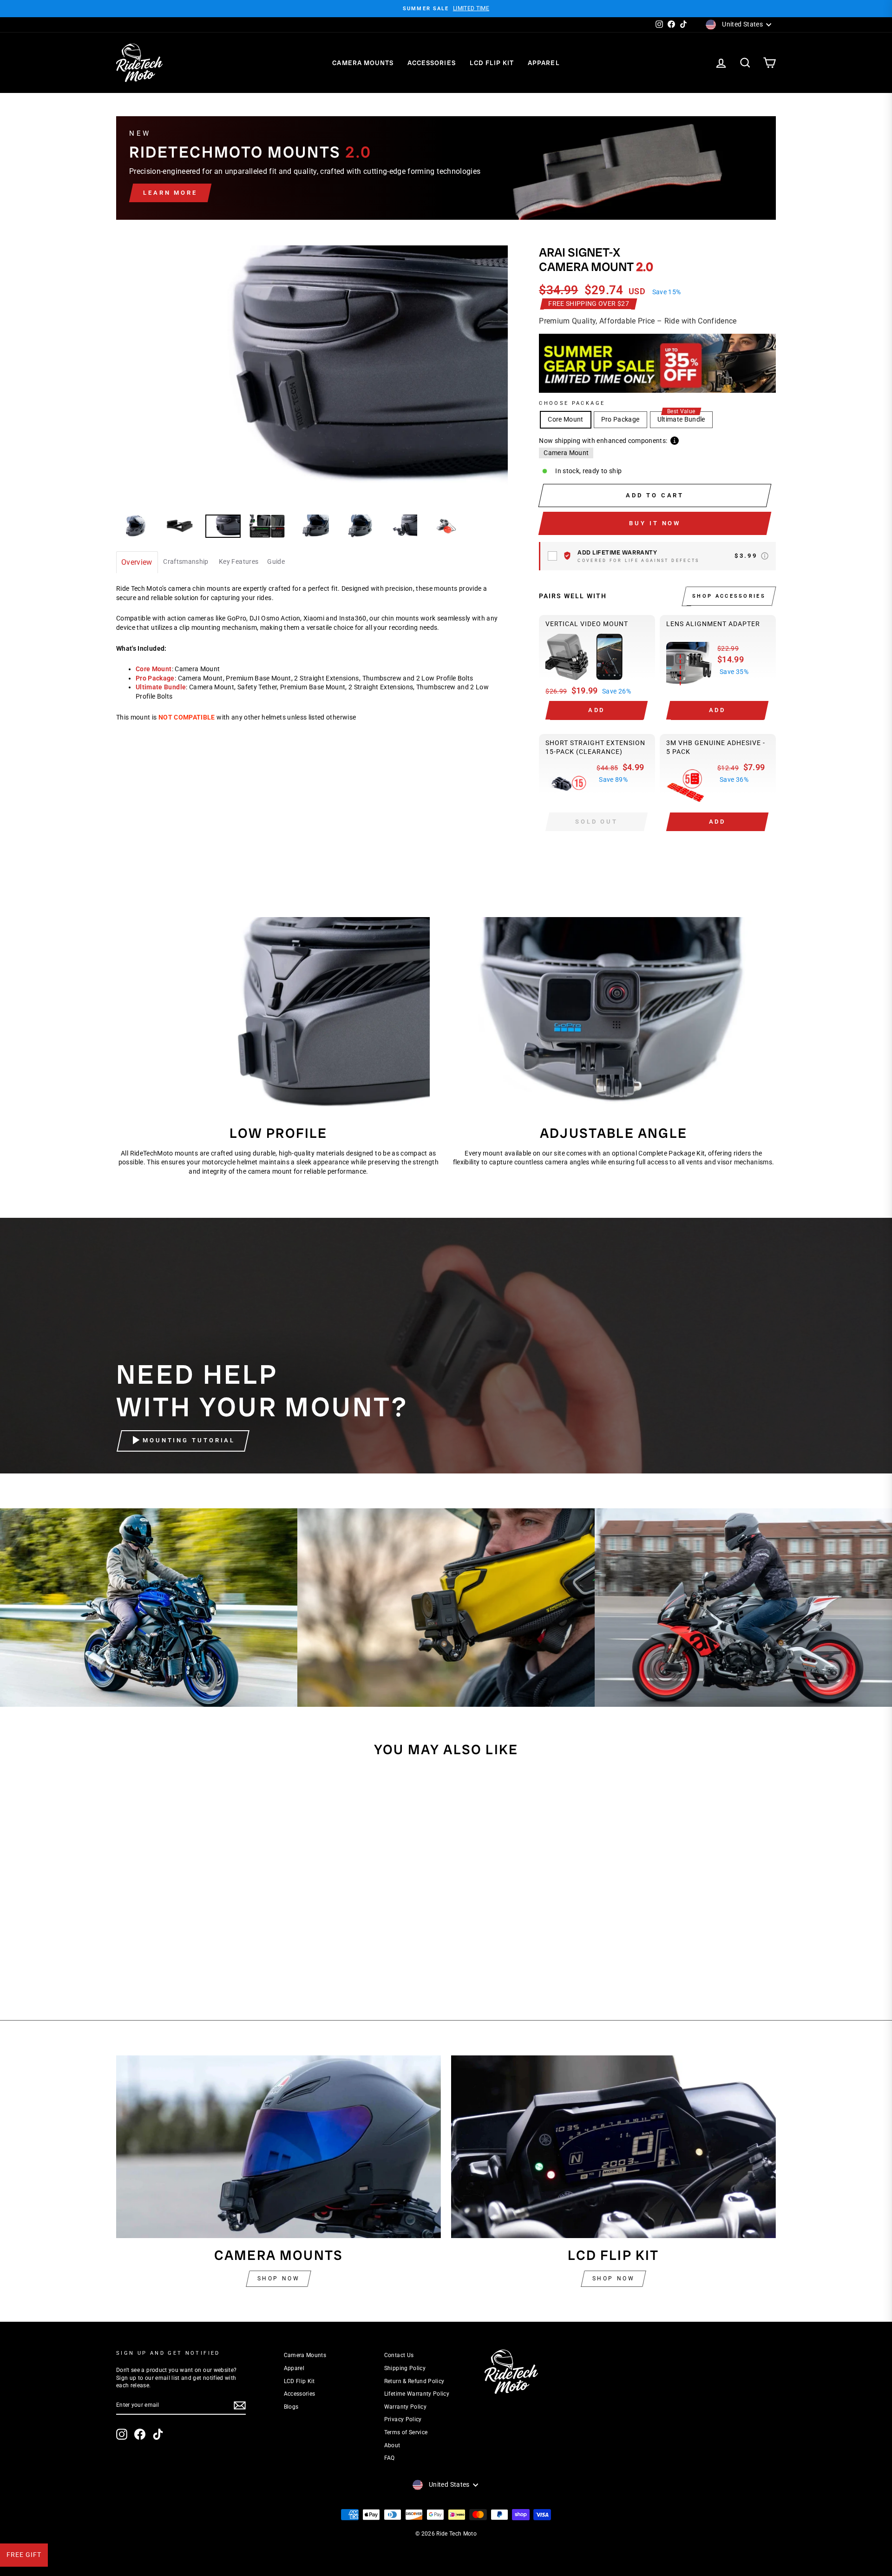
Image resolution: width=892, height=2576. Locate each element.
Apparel (544, 63)
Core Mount (566, 419)
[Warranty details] (765, 556)
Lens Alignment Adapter (713, 624)
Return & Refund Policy (414, 2381)
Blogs (291, 2407)
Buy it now (655, 523)
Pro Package (620, 419)
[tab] (137, 563)
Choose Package (572, 403)
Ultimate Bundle (681, 417)
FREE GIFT (24, 2555)
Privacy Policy (403, 2419)
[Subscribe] (240, 2405)
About (392, 2445)
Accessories (432, 63)
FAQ (390, 2458)
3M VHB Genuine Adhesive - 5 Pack (716, 747)
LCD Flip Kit (492, 63)
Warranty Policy (405, 2407)
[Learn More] (446, 168)
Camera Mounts (363, 63)
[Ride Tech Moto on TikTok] (158, 2434)
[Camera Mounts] (279, 2147)
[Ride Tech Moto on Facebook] (140, 2434)
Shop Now (279, 2279)
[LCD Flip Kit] (613, 2147)
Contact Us (399, 2355)
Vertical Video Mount (587, 624)
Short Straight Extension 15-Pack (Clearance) (595, 747)
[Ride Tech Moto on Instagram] (122, 2434)
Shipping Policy (405, 2368)
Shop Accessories (729, 596)
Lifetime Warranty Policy (417, 2394)
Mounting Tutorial (189, 1441)
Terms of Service (406, 2432)
